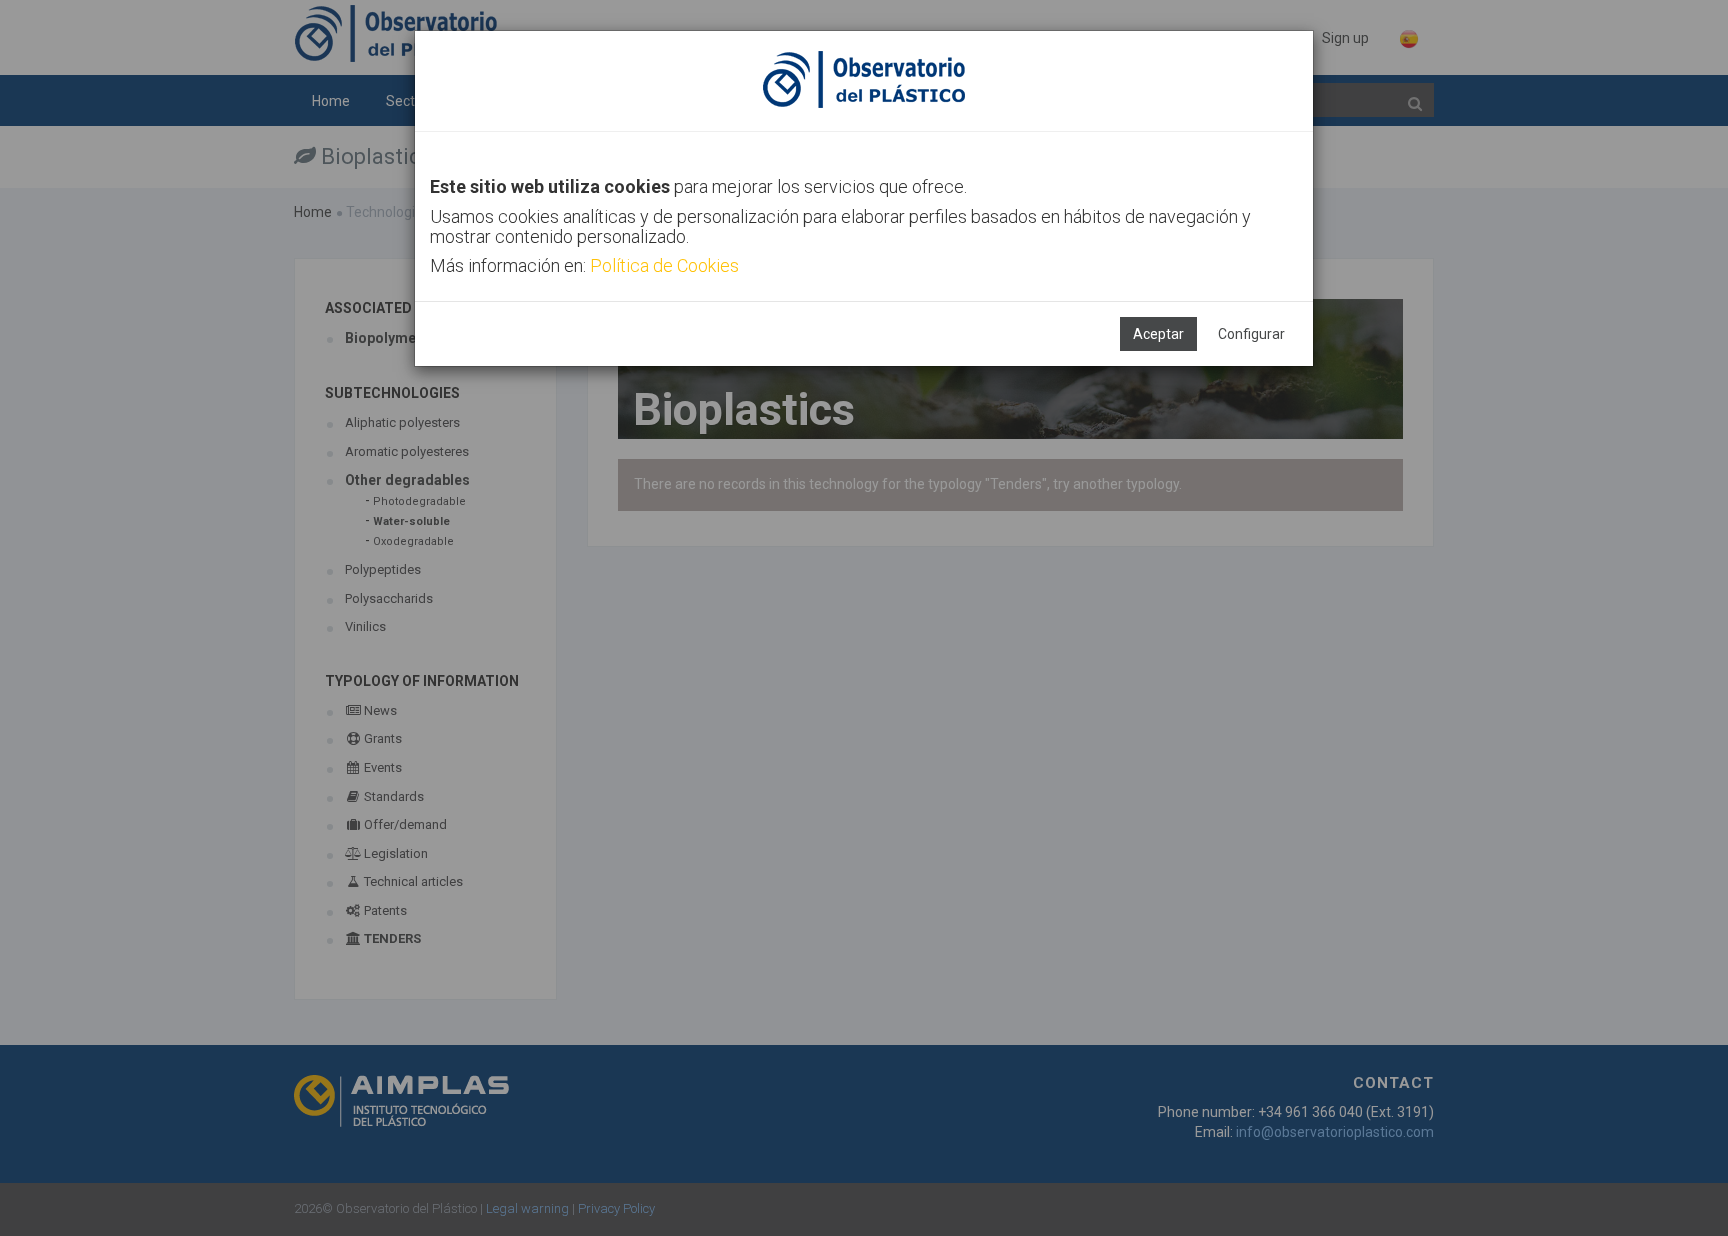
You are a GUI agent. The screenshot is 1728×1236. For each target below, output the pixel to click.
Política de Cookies (664, 265)
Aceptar (1158, 334)
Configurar (1251, 334)
